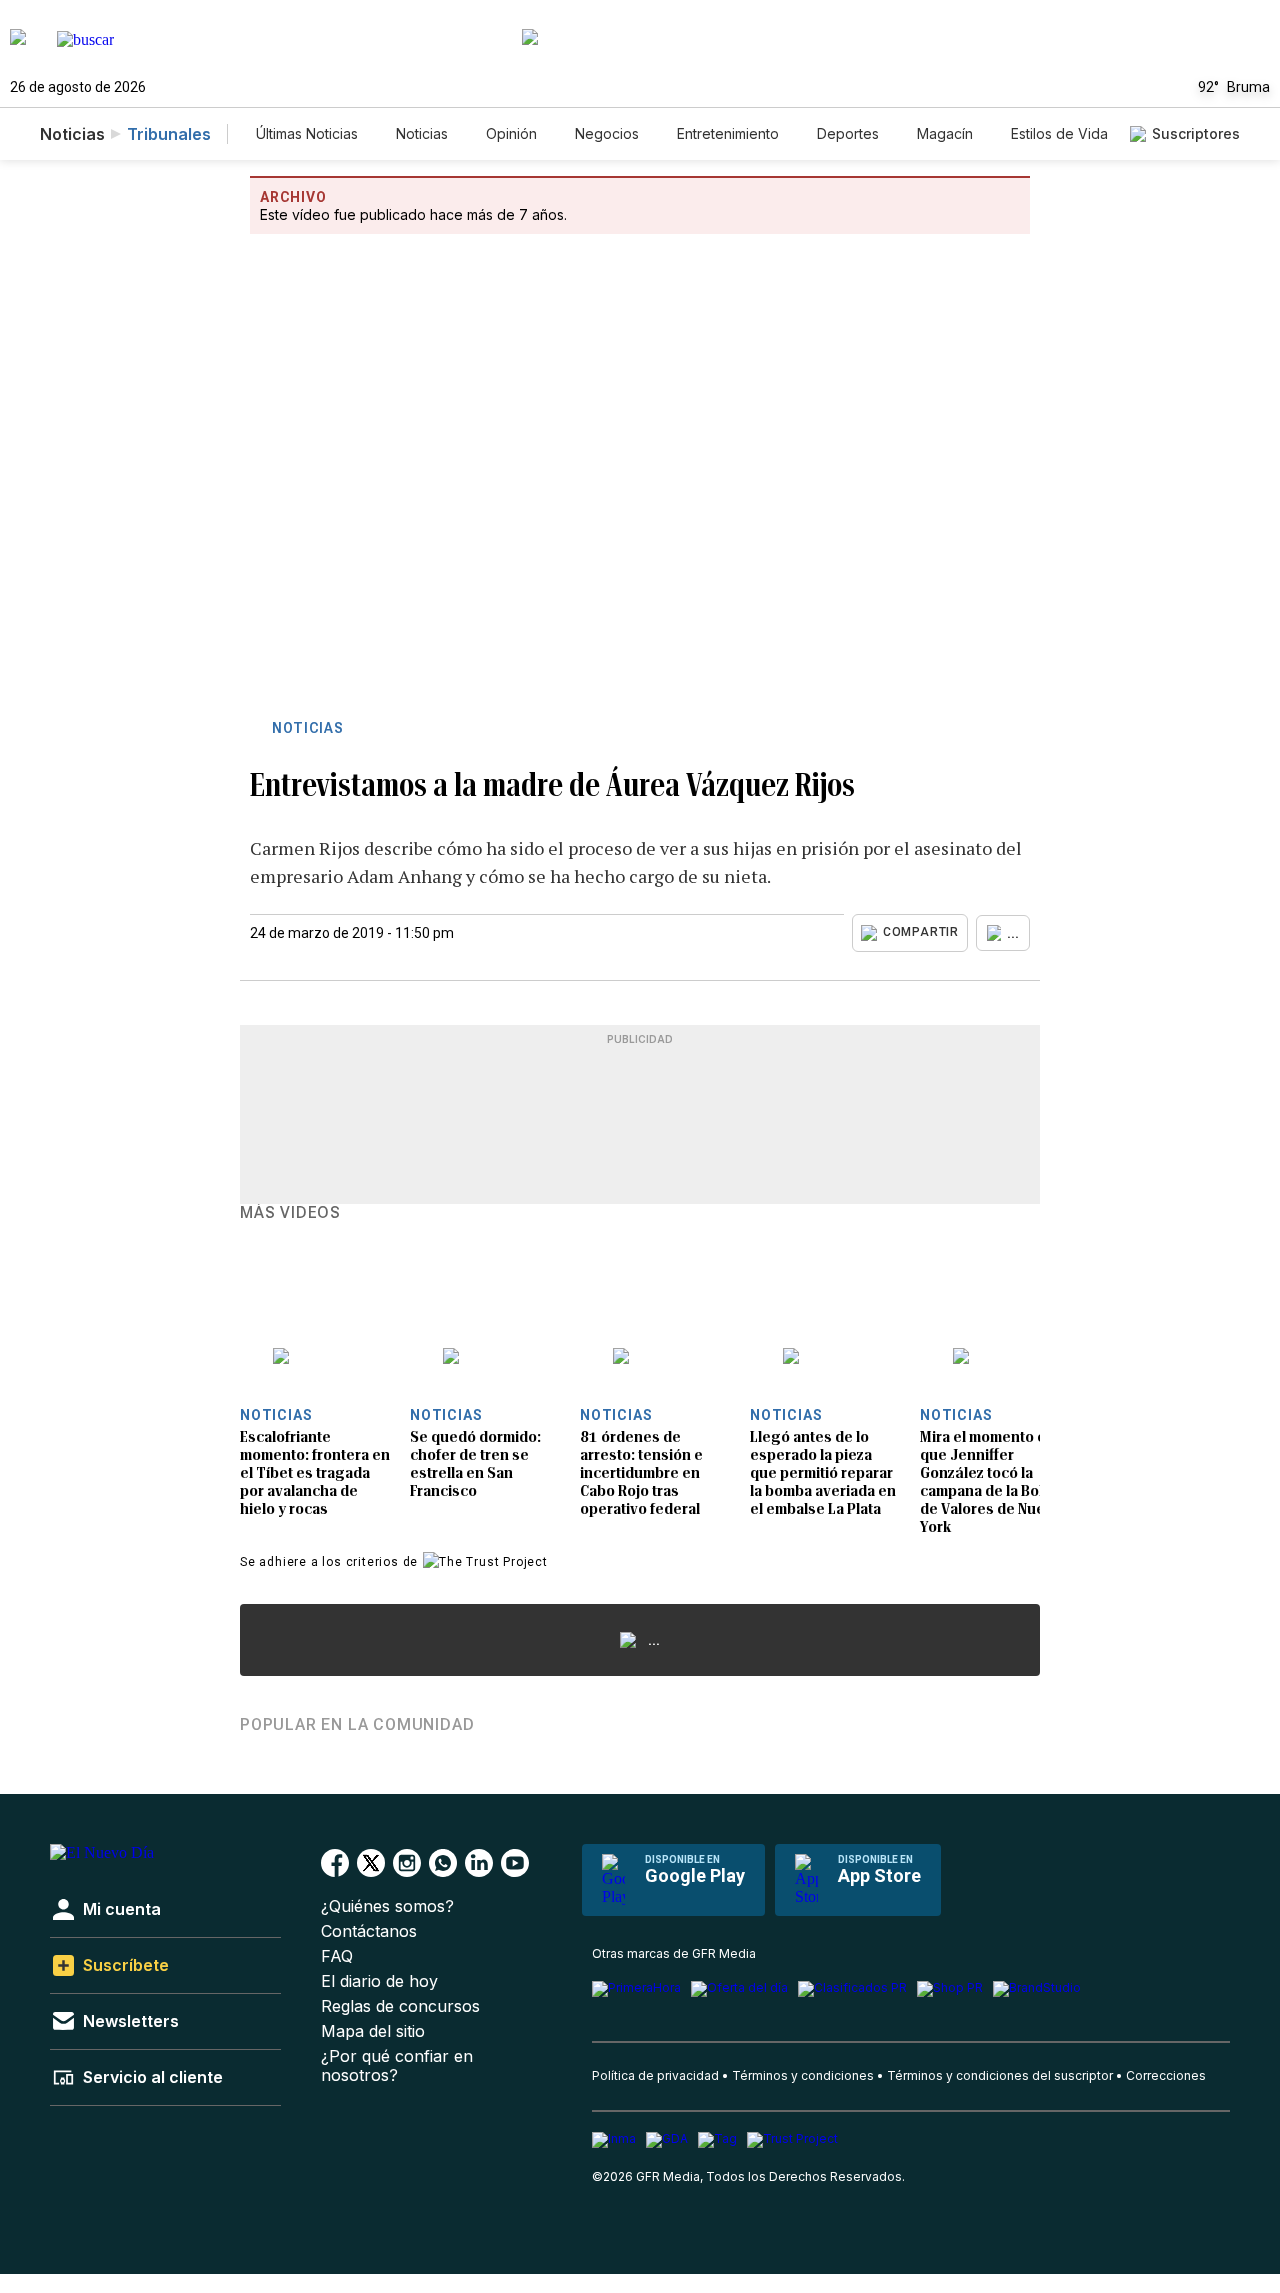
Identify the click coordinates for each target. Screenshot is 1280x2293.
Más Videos (290, 1213)
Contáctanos (369, 1931)
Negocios (607, 133)
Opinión (511, 133)
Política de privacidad (655, 2075)
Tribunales (169, 134)
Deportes (848, 133)
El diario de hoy (379, 1981)
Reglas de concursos (400, 2006)
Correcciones (1166, 2075)
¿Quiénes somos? (387, 1906)
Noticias (422, 133)
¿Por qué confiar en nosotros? (397, 2066)
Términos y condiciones (803, 2075)
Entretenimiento (728, 133)
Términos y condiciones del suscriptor (1000, 2075)
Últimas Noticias (307, 133)
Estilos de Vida (1059, 133)
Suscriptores (1196, 133)
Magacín (945, 133)
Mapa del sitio (373, 2031)
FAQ (337, 1956)
